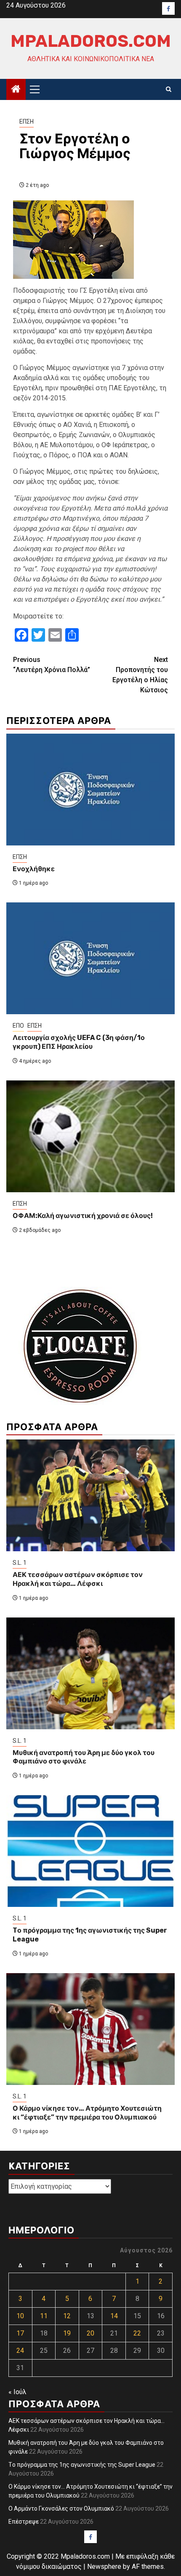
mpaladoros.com (91, 41)
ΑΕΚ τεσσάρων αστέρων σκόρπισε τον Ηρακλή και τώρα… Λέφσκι (78, 1579)
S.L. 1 (20, 1563)
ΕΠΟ (18, 1026)
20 (90, 2333)
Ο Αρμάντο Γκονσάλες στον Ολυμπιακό (61, 2508)
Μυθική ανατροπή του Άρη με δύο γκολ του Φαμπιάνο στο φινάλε (84, 1757)
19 (67, 2333)
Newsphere (104, 2567)
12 (67, 2316)
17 (20, 2333)
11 (44, 2316)
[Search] (169, 89)
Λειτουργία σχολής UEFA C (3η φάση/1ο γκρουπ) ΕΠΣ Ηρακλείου (79, 1042)
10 (20, 2316)
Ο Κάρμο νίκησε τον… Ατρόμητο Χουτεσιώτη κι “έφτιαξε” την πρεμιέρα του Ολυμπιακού (87, 2113)
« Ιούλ (17, 2392)
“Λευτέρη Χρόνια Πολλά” (52, 665)
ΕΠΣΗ (27, 122)
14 (114, 2316)
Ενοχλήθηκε (34, 869)
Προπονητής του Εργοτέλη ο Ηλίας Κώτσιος (140, 675)
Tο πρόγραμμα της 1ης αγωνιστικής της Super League (82, 2465)
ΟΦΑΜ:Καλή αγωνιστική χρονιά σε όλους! (83, 1216)
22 (137, 2333)
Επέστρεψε (24, 2522)
